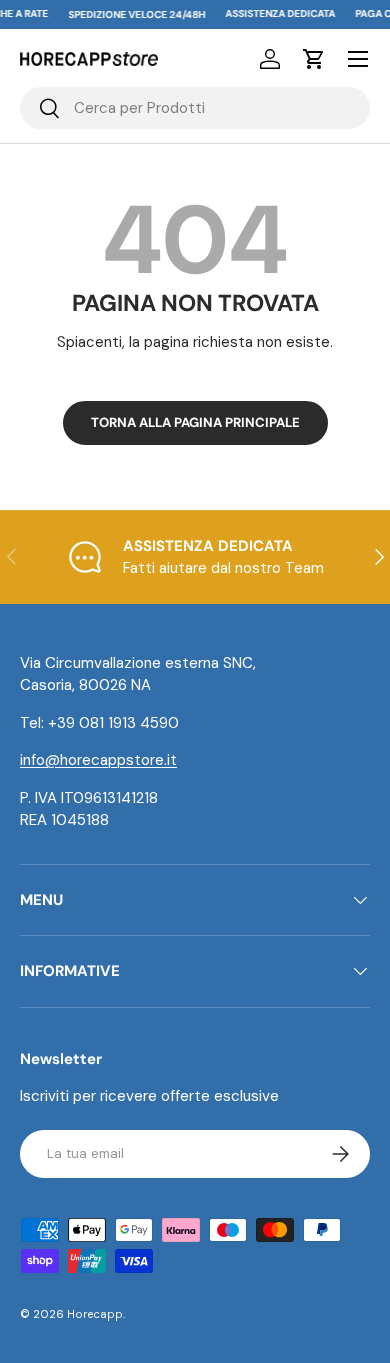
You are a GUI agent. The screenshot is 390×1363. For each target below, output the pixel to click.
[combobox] (195, 108)
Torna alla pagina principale (195, 422)
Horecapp (95, 1314)
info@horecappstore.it (98, 760)
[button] (314, 59)
